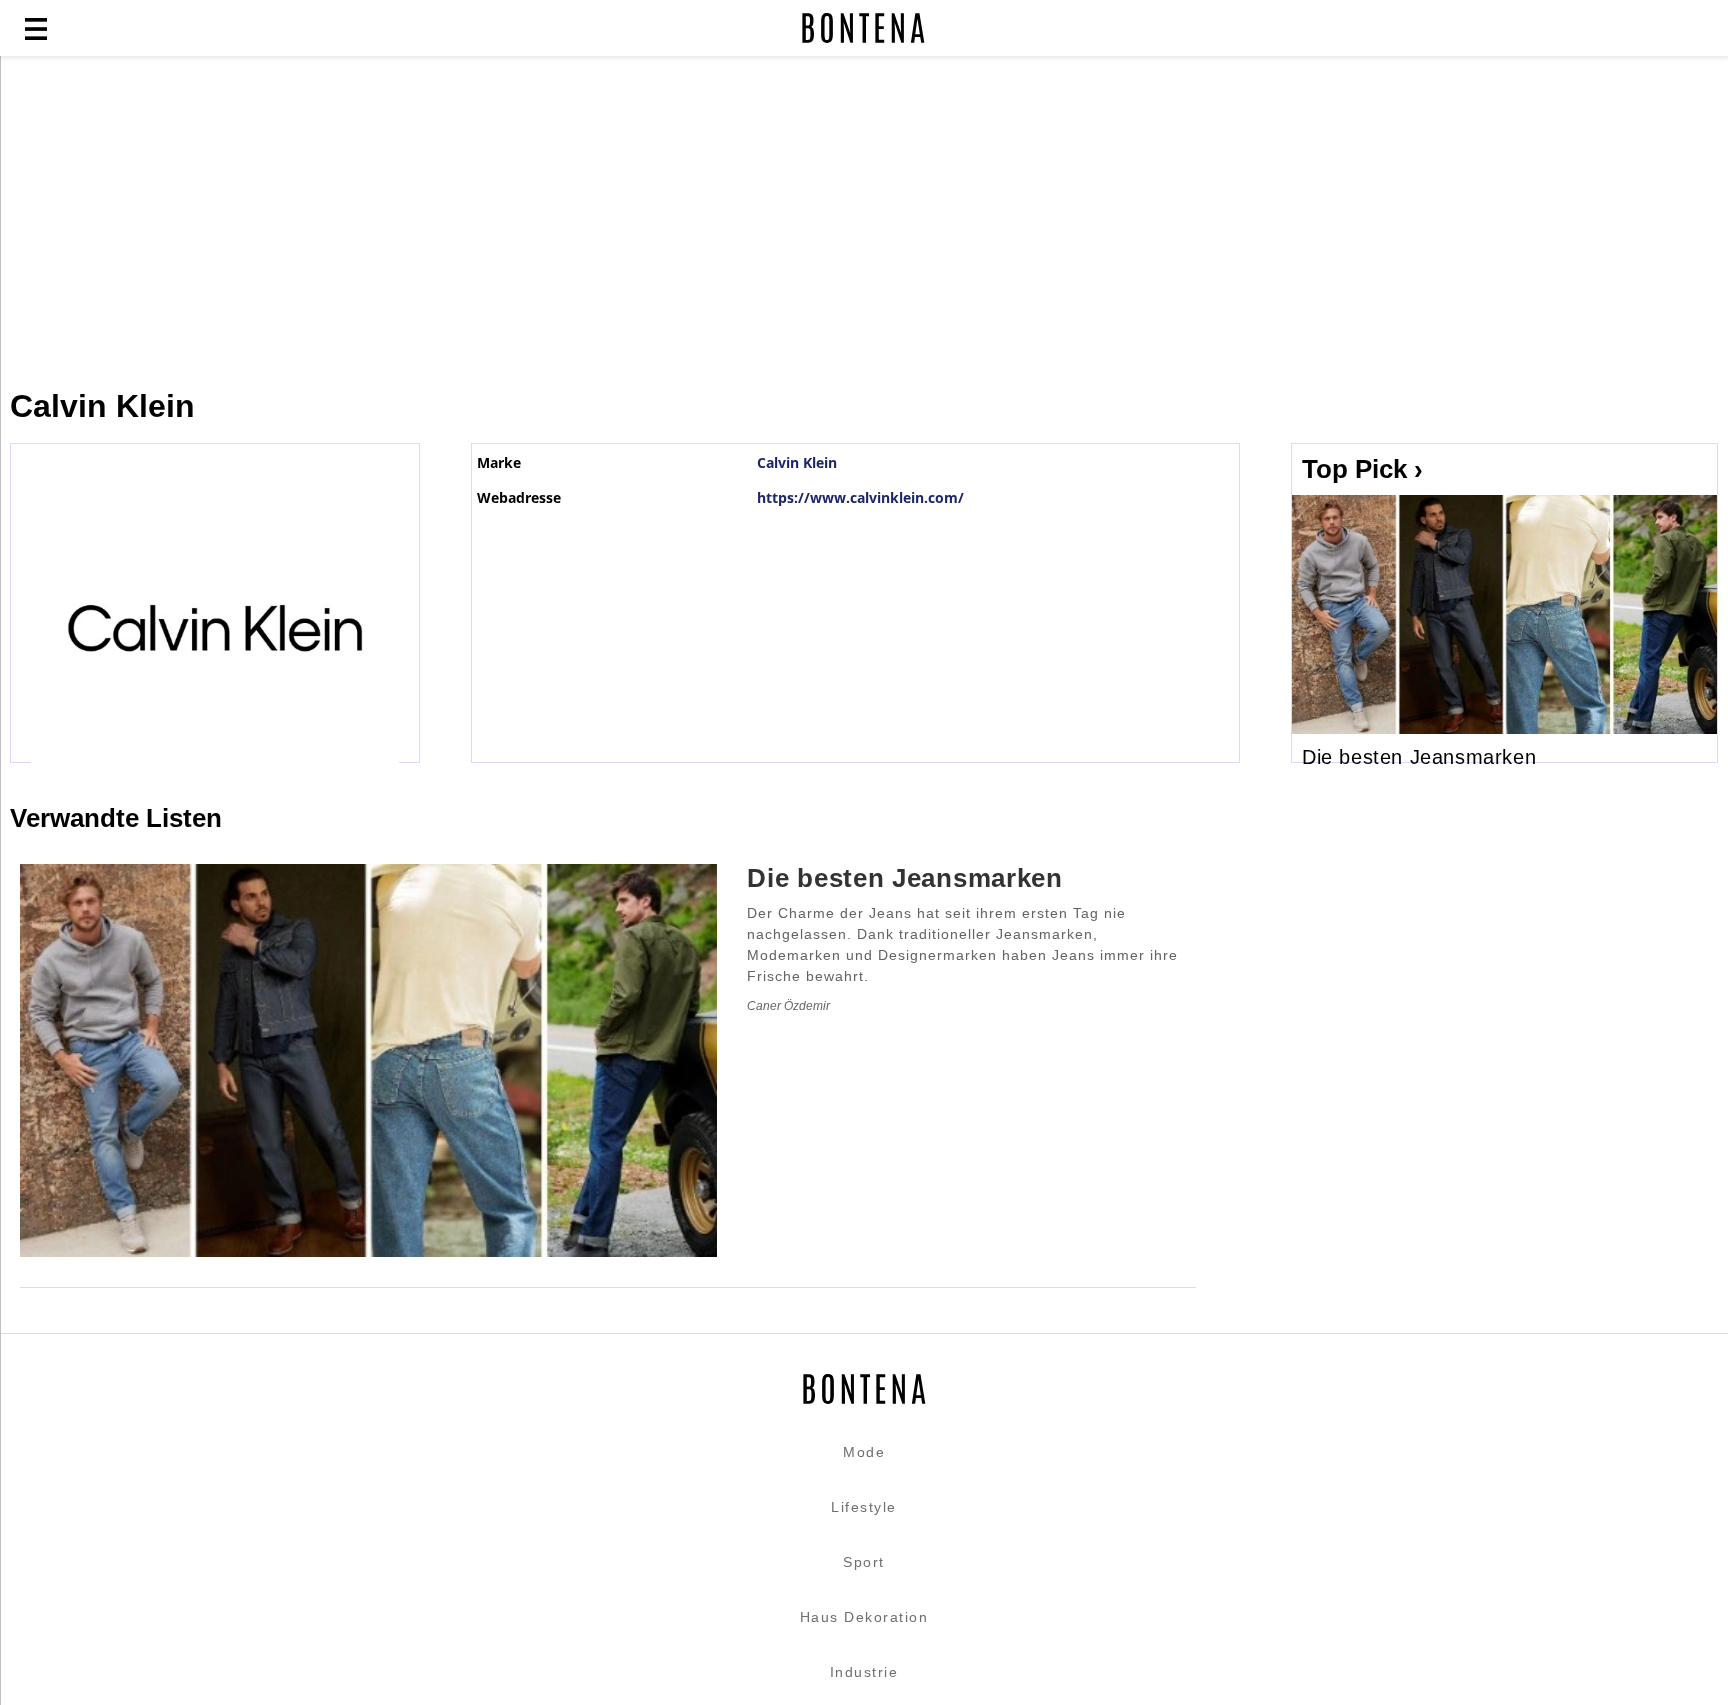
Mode (864, 1452)
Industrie (864, 1672)
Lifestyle (864, 1507)
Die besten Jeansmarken (1419, 757)
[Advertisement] (485, 222)
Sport (864, 1562)
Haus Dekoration (864, 1617)
